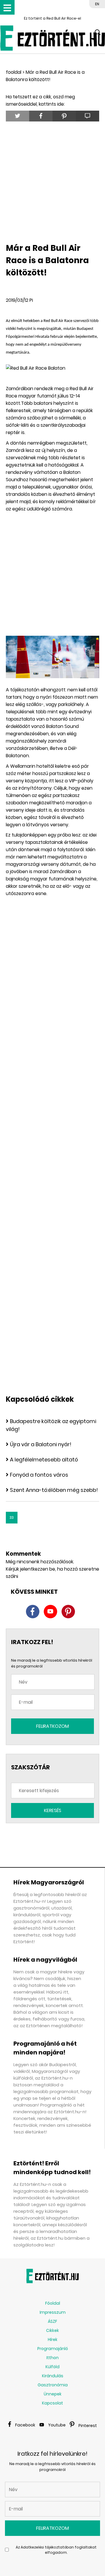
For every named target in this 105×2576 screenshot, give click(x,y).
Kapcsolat (52, 2403)
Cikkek (52, 2330)
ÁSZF (52, 2321)
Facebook (25, 2425)
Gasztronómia (53, 2385)
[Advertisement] (52, 181)
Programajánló (53, 2349)
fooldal (14, 72)
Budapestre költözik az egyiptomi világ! (51, 1425)
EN (97, 4)
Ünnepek (53, 2394)
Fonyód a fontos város (39, 1475)
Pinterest (88, 2426)
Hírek (53, 2340)
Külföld (52, 2367)
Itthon (52, 2358)
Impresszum (53, 2312)
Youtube (57, 2425)
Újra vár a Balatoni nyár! (41, 1444)
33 (12, 1517)
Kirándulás (53, 2376)
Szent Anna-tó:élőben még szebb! (54, 1490)
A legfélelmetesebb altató (44, 1460)
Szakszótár (30, 1767)
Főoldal (53, 2303)
